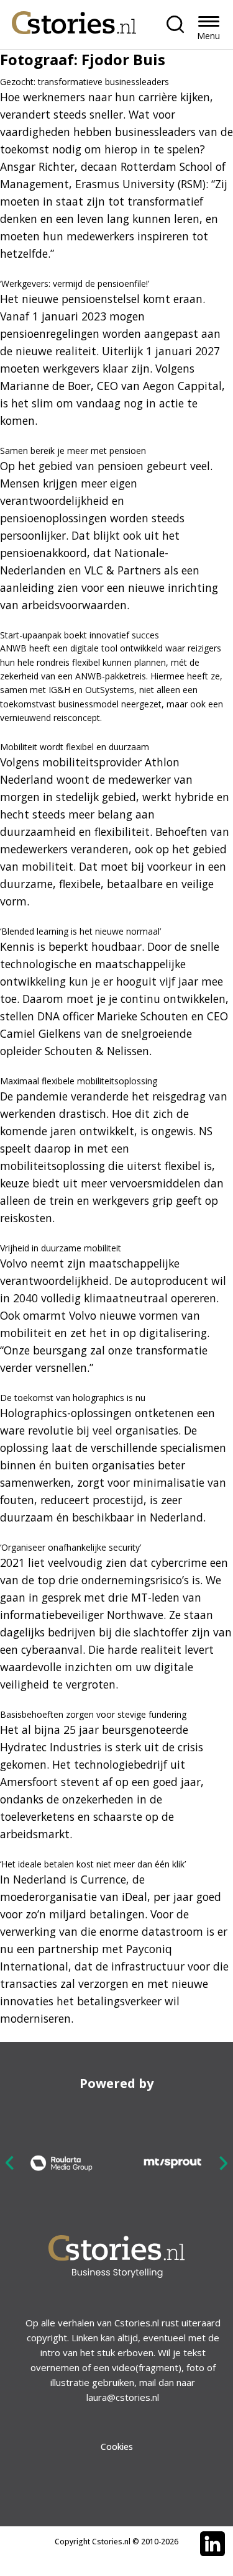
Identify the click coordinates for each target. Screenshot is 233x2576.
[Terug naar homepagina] (74, 20)
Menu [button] (208, 36)
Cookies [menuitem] (117, 2447)
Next (223, 2163)
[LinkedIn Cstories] (212, 2544)
